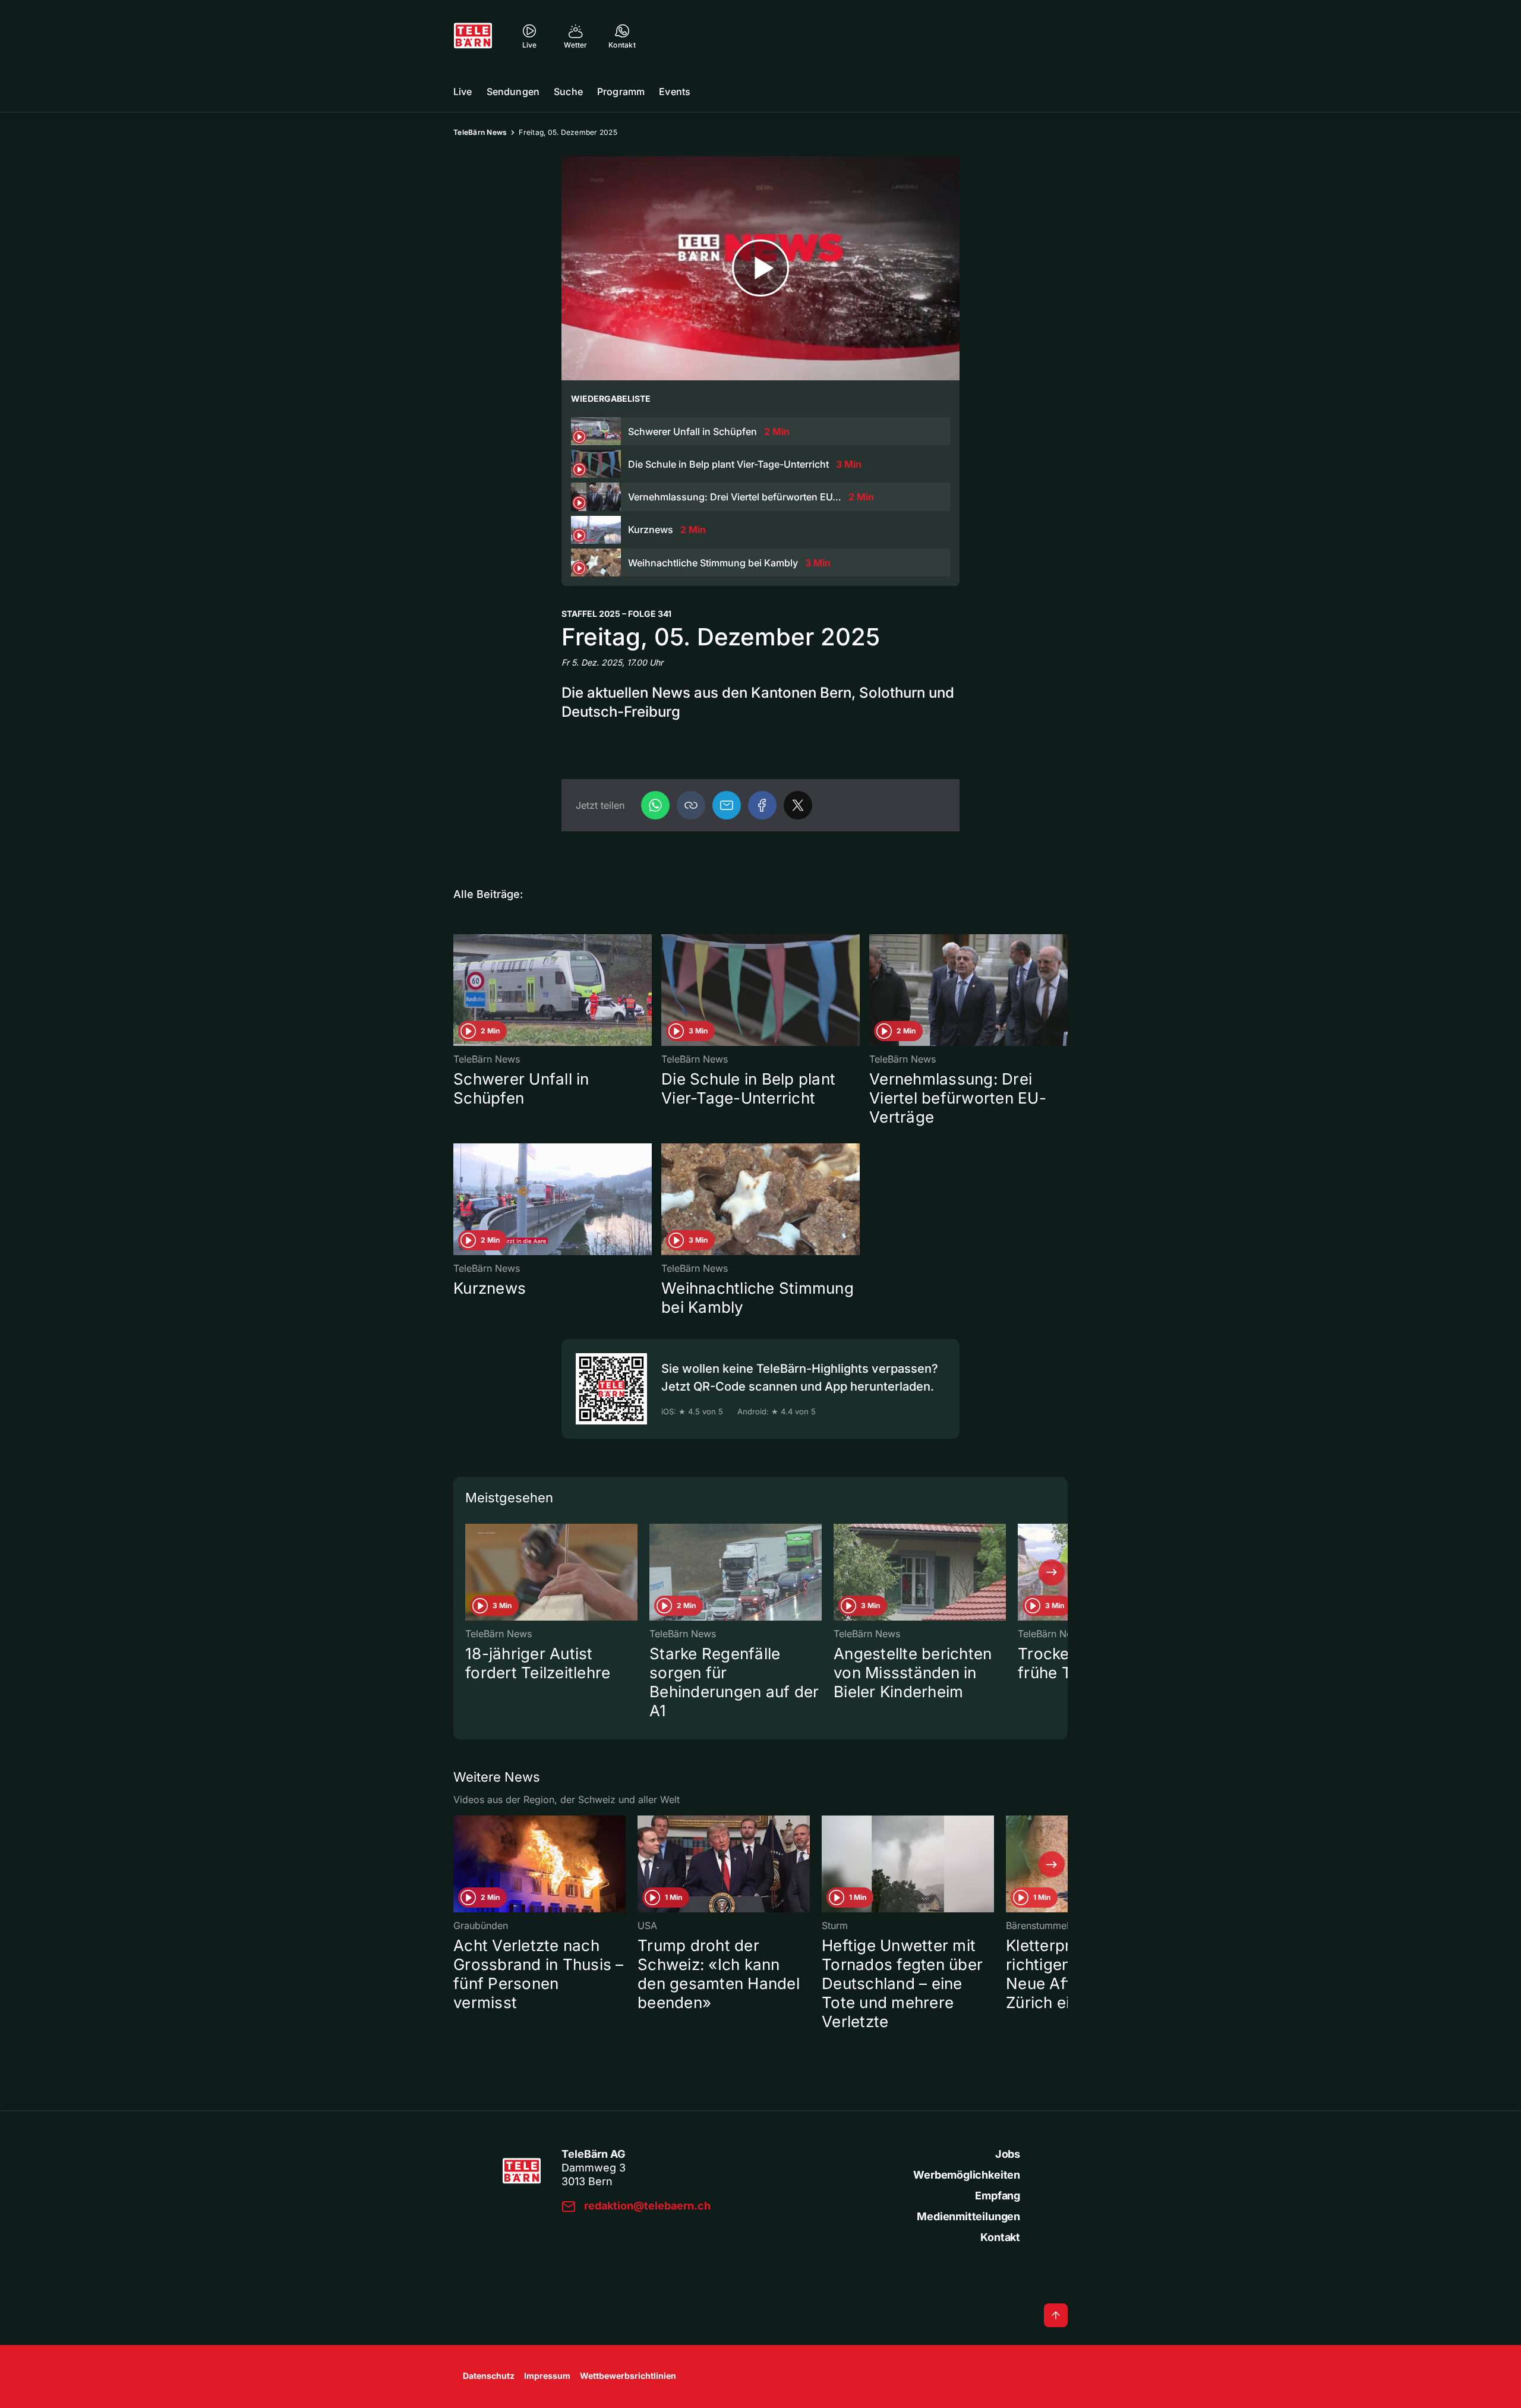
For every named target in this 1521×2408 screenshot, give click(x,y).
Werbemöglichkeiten (967, 2175)
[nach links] (469, 1572)
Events (675, 92)
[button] (691, 805)
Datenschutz (489, 2376)
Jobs (1008, 2154)
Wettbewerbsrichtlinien (628, 2376)
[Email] (727, 805)
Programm (621, 92)
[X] (798, 805)
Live (463, 92)
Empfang (998, 2196)
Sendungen (513, 92)
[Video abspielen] (760, 268)
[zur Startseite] (473, 36)
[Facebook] (762, 805)
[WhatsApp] (655, 805)
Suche (568, 92)
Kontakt (1000, 2237)
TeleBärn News (480, 132)
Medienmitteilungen (968, 2216)
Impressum (547, 2376)
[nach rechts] (1052, 1572)
